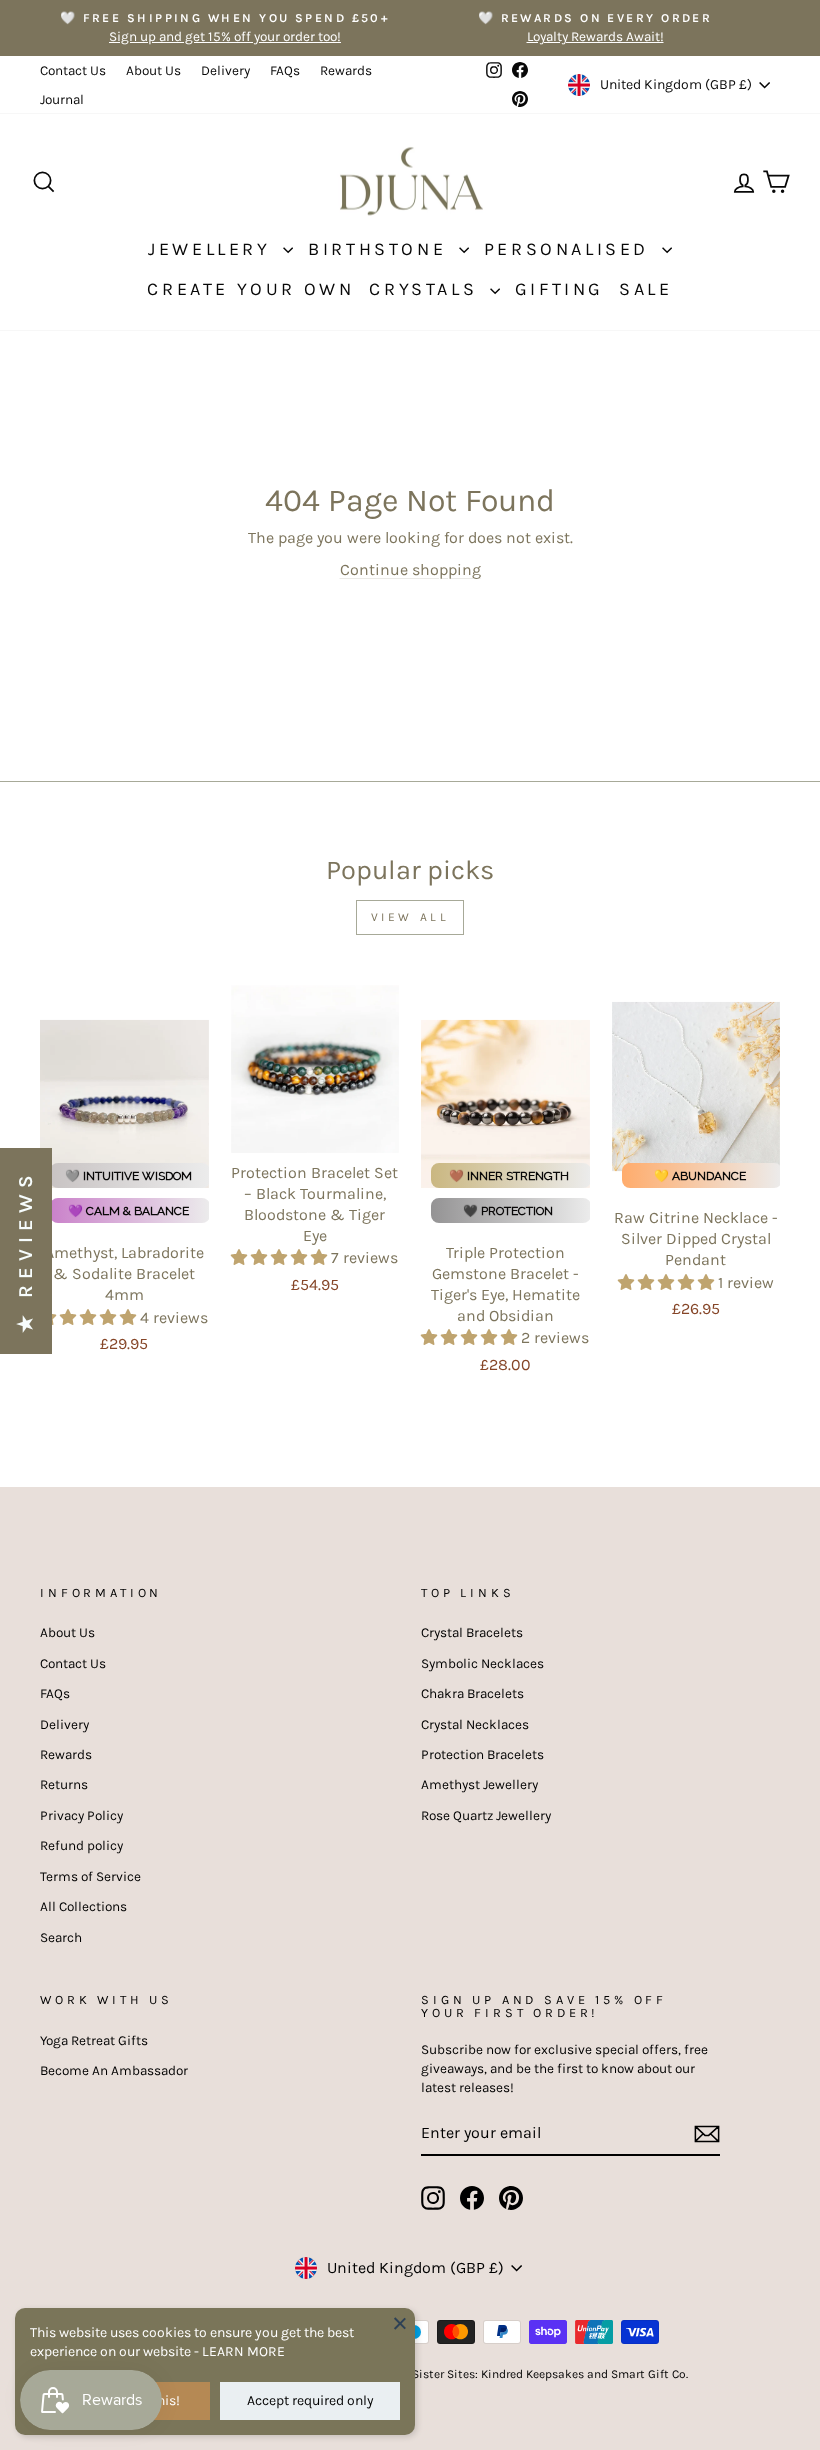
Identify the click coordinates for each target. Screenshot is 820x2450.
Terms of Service (90, 1876)
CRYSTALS (426, 289)
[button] (90, 1317)
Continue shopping (410, 569)
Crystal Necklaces (475, 1724)
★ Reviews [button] (25, 1251)
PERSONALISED (570, 249)
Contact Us (73, 70)
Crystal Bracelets (472, 1632)
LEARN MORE (243, 2351)
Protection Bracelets (482, 1754)
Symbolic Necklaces (482, 1663)
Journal (62, 99)
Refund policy (81, 1845)
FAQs (285, 70)
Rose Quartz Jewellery (486, 1815)
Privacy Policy (81, 1815)
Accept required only (310, 2400)
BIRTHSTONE (381, 249)
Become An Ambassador (114, 2070)
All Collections (83, 1906)
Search (61, 1937)
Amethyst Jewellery (479, 1784)
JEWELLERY (213, 249)
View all (410, 917)
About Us (153, 70)
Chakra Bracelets (472, 1693)
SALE (645, 289)
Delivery (225, 70)
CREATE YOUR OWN (250, 289)
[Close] (400, 2323)
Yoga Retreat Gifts (94, 2040)
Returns (64, 1784)
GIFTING (559, 289)
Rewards (346, 70)
